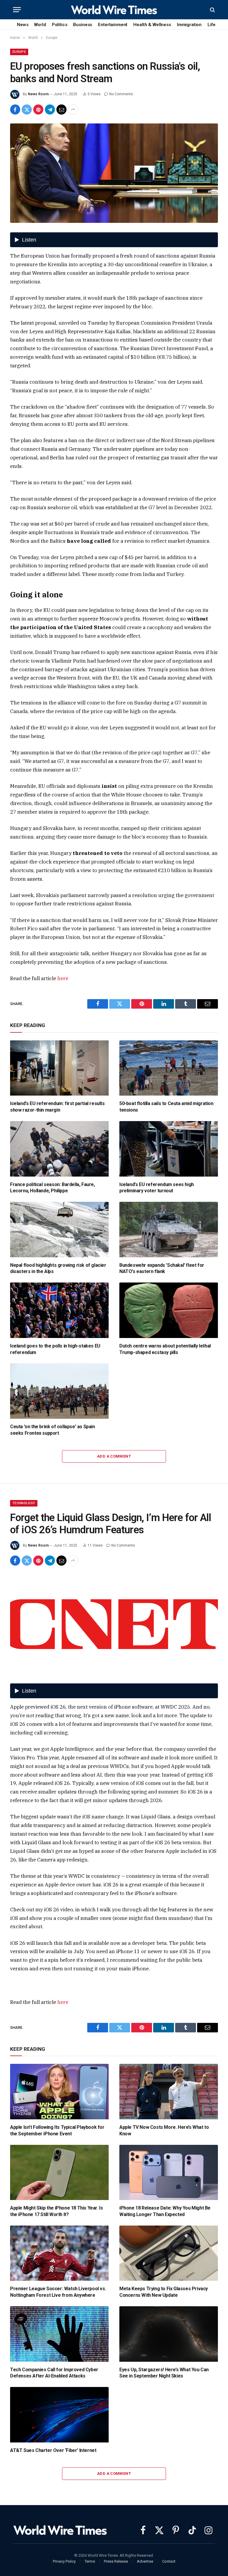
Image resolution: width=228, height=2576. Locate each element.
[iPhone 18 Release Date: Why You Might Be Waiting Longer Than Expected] (169, 2173)
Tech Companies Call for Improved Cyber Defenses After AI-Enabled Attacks (54, 2373)
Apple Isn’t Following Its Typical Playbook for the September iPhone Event (57, 2130)
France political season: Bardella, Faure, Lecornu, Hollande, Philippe (53, 1188)
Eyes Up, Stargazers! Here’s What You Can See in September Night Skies (164, 2373)
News (23, 25)
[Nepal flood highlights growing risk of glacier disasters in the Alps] (59, 1230)
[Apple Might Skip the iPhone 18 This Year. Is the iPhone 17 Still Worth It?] (59, 2173)
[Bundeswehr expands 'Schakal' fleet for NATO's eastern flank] (169, 1230)
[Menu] (17, 10)
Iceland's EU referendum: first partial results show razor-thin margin (57, 1107)
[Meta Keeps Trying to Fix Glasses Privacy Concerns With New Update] (169, 2253)
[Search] (212, 10)
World (40, 25)
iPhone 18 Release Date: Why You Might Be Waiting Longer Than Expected (165, 2211)
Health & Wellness (152, 25)
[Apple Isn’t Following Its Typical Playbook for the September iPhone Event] (59, 2092)
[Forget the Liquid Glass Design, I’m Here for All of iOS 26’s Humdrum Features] (114, 1624)
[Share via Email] (61, 109)
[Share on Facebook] (15, 109)
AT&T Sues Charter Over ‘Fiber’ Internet (54, 2450)
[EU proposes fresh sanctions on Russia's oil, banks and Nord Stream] (114, 173)
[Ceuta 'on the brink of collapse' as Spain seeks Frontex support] (59, 1391)
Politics (60, 25)
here (63, 978)
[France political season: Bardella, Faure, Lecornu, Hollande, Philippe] (59, 1149)
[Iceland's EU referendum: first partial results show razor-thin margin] (59, 1068)
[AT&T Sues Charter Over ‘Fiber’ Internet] (59, 2415)
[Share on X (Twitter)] (27, 109)
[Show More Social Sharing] (73, 109)
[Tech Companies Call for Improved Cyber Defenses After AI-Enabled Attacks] (59, 2334)
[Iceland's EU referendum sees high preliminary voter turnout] (169, 1149)
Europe (19, 52)
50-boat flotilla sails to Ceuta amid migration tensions (166, 1107)
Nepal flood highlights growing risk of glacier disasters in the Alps (58, 1268)
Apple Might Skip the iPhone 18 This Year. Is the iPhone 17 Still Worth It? (56, 2211)
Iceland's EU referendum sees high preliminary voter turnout (157, 1188)
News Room (38, 94)
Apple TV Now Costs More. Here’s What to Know (164, 2130)
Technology (24, 1503)
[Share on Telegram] (50, 109)
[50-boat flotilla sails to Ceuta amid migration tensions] (169, 1068)
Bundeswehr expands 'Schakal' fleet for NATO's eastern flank (162, 1268)
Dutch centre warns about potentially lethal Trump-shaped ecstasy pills (165, 1349)
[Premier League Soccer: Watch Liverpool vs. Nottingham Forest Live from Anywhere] (59, 2253)
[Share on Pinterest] (38, 109)
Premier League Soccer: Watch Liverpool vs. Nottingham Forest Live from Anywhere (58, 2292)
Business (83, 25)
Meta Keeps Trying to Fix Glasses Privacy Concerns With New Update (164, 2292)
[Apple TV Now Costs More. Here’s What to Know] (169, 2092)
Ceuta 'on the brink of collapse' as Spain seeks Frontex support (53, 1430)
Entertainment (113, 25)
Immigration (189, 25)
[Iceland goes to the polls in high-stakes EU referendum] (59, 1310)
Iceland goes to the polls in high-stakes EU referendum (55, 1349)
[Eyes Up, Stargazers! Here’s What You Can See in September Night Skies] (169, 2334)
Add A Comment (114, 1456)
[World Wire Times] (114, 10)
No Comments (121, 94)
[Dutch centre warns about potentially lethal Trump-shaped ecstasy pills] (169, 1310)
